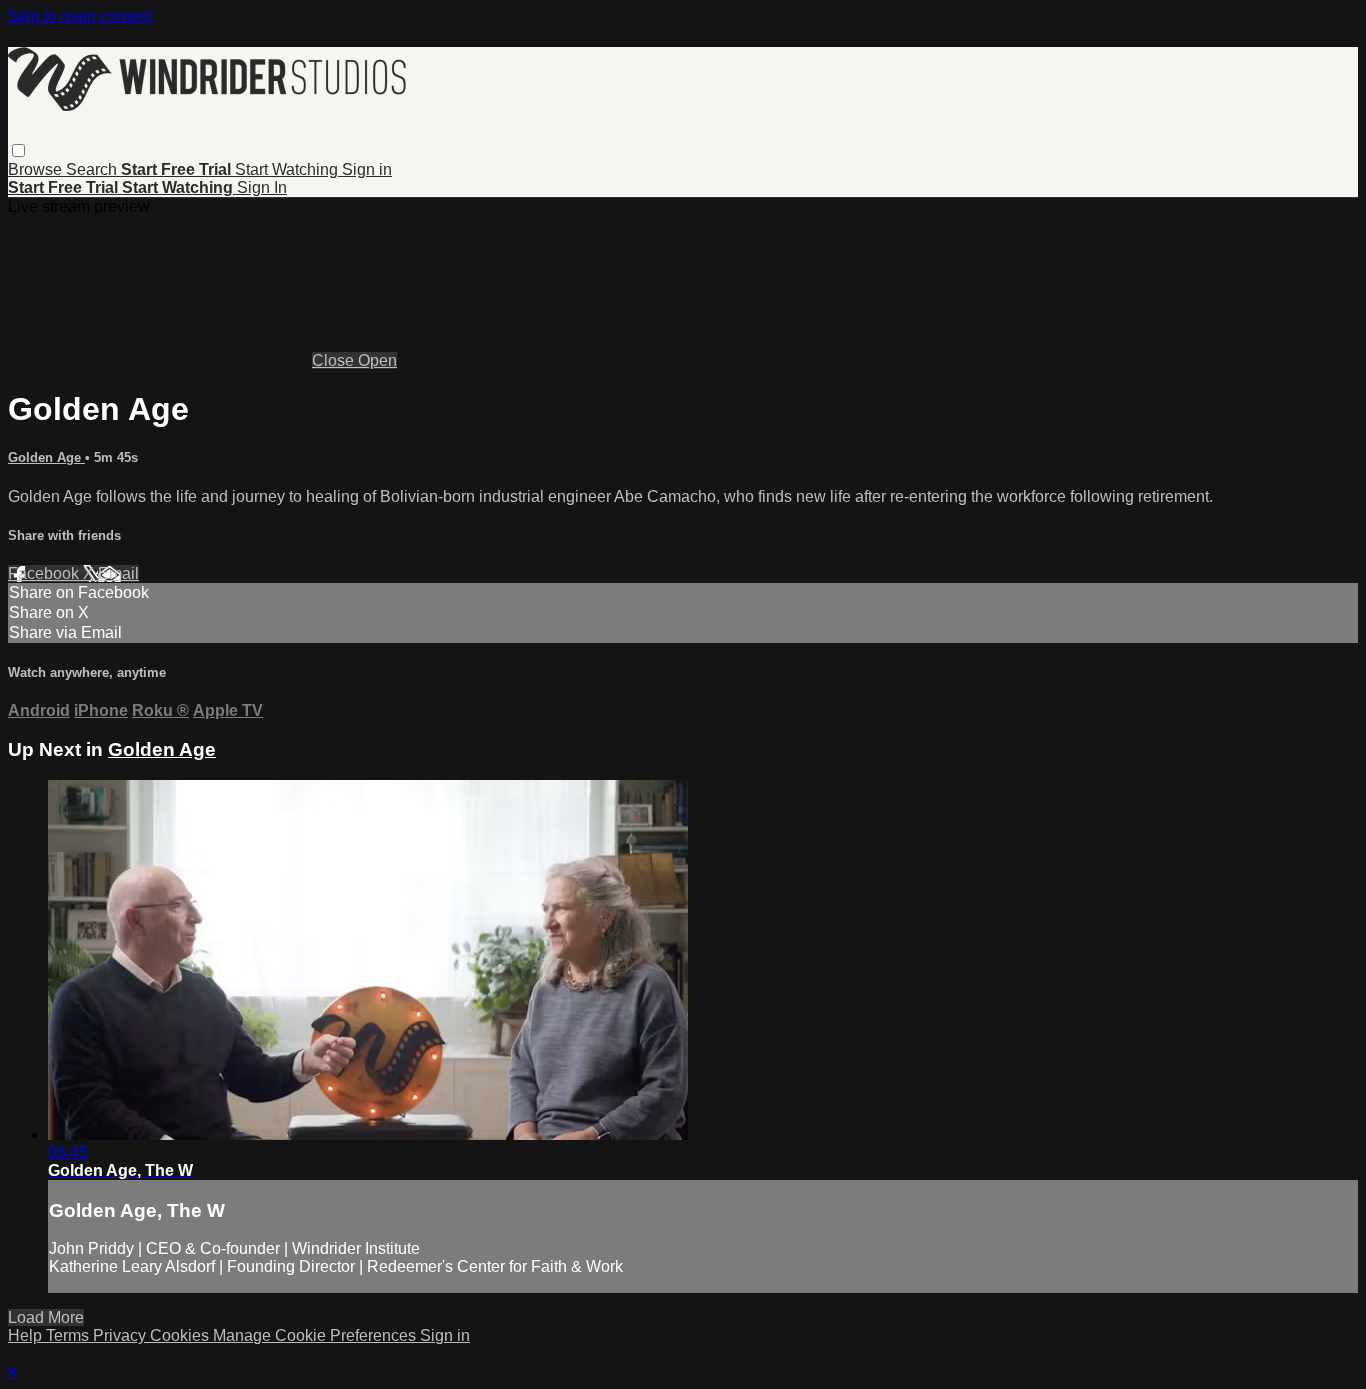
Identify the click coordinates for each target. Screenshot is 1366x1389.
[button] (18, 150)
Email (118, 573)
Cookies (181, 1335)
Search (93, 169)
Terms (69, 1335)
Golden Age (46, 457)
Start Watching (288, 169)
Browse (37, 169)
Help (27, 1335)
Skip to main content (80, 16)
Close (335, 360)
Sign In (262, 187)
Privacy (121, 1335)
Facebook (45, 573)
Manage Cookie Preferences (316, 1335)
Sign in (367, 169)
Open (377, 360)
